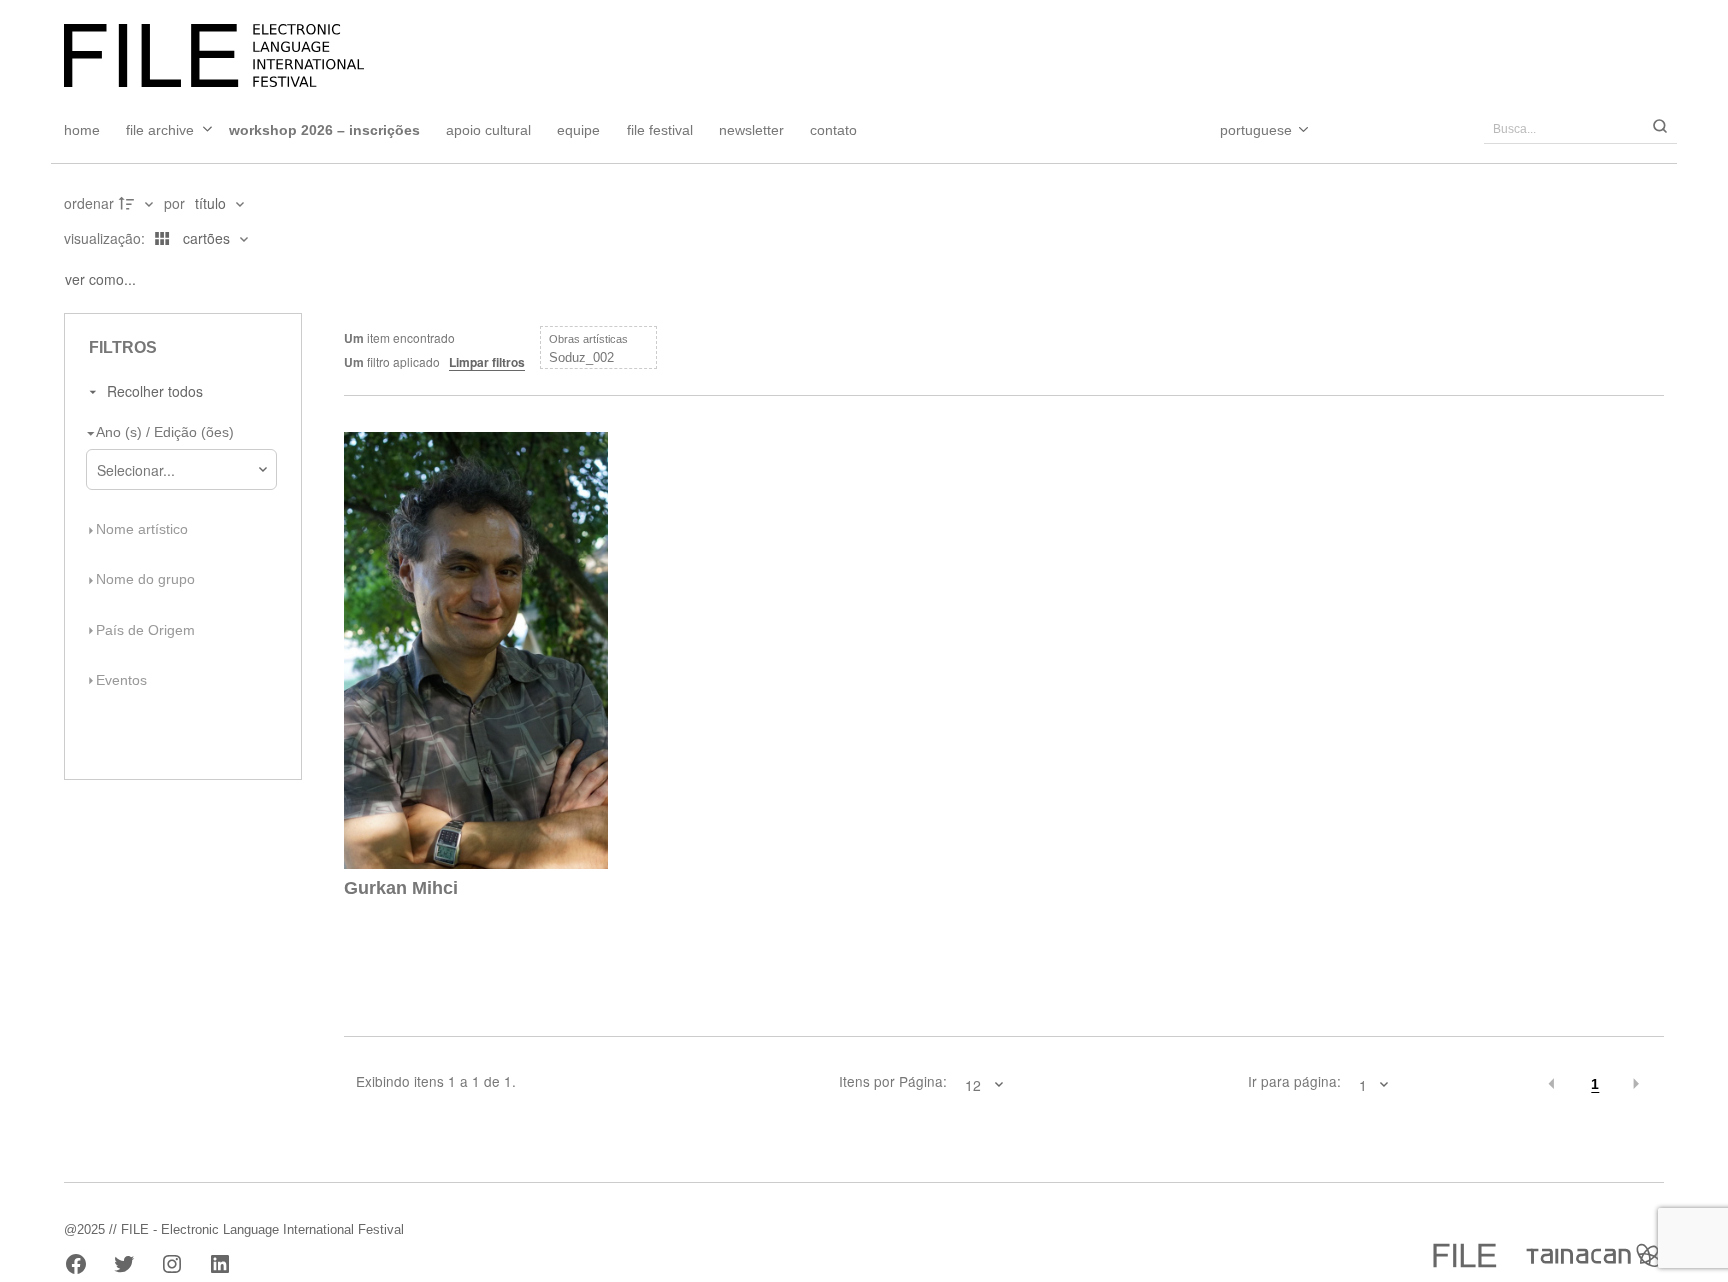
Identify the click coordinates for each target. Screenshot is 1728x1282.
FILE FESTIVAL (660, 130)
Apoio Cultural (488, 130)
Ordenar (89, 203)
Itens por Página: (893, 1082)
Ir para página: (1294, 1082)
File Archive (160, 130)
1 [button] (1595, 1084)
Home (82, 130)
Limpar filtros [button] (487, 362)
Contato (833, 130)
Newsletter (751, 130)
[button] (1552, 1084)
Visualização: (106, 238)
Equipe (578, 130)
